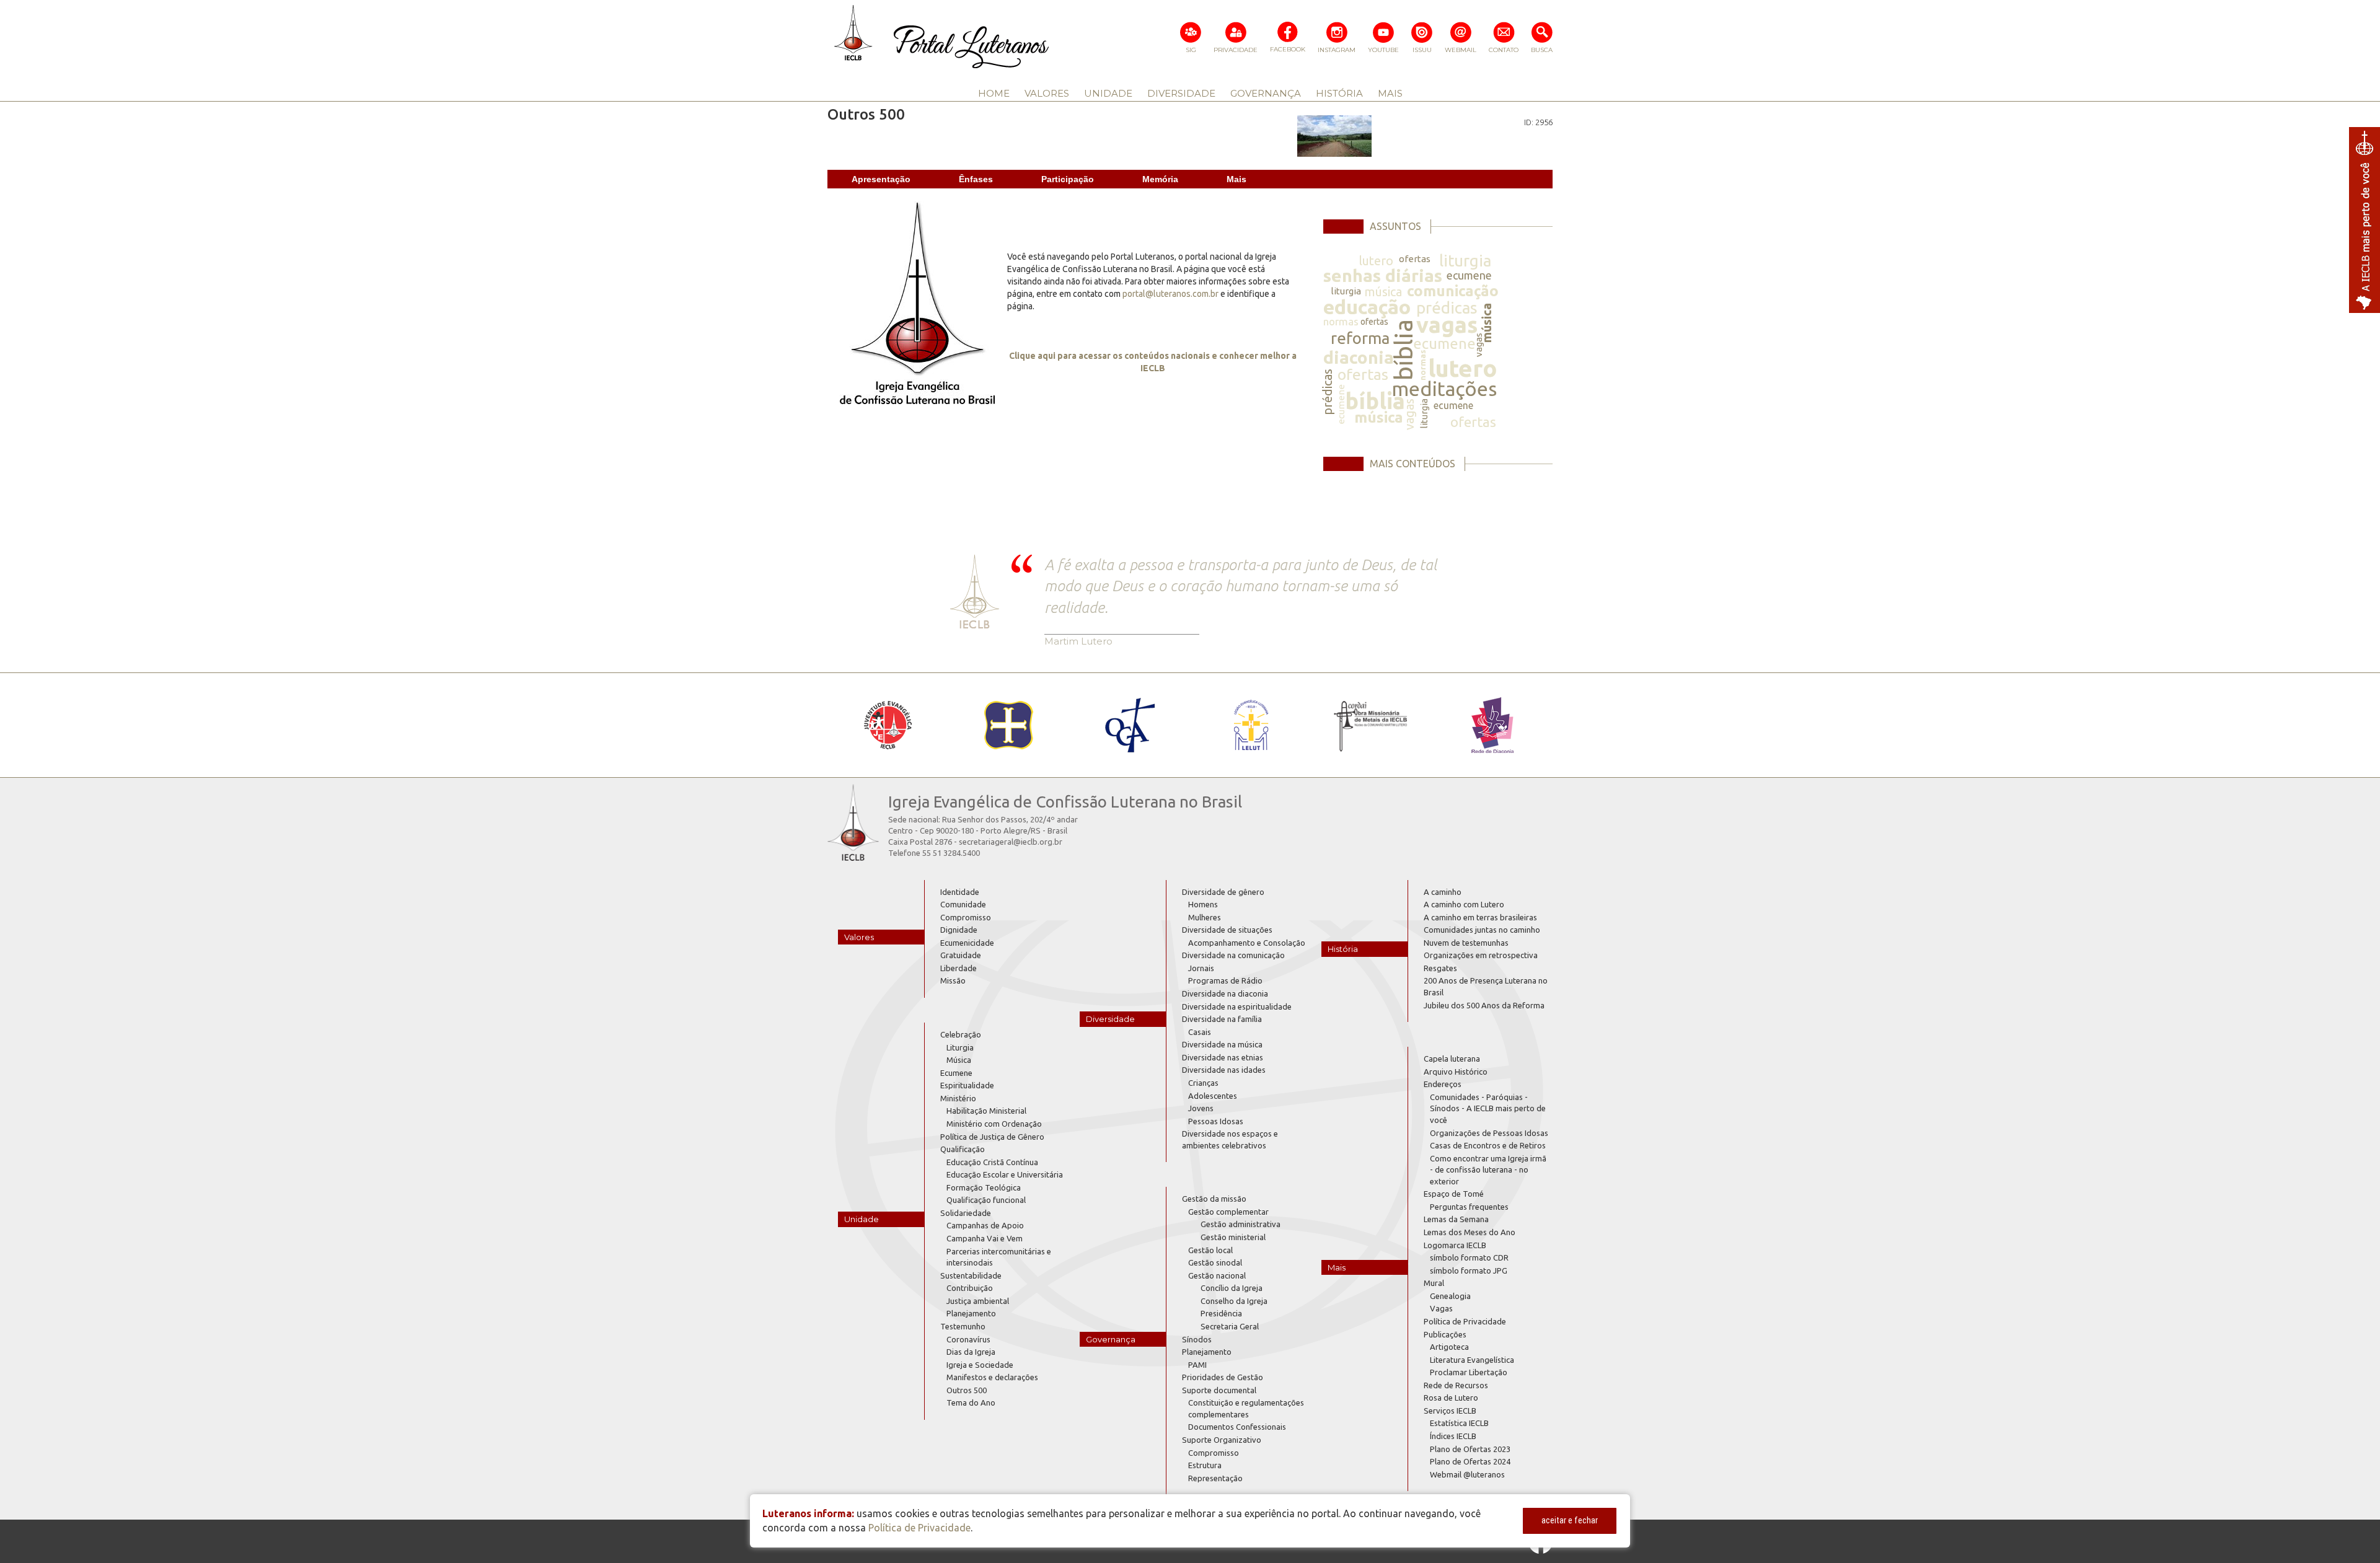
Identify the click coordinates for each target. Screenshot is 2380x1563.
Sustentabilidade (971, 1275)
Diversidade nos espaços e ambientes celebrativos (1230, 1139)
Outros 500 (967, 1390)
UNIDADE (1108, 93)
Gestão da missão (1214, 1199)
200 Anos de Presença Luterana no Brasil (1486, 986)
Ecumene (956, 1073)
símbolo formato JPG (1469, 1270)
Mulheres (1205, 917)
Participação (1068, 179)
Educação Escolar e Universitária (1005, 1174)
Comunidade (963, 904)
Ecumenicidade (967, 943)
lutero (1376, 261)
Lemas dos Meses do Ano (1470, 1232)
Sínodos (1197, 1339)
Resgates (1440, 968)
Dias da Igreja (971, 1352)
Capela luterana (1452, 1059)
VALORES (1047, 93)
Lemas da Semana (1456, 1219)
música (1383, 292)
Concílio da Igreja (1232, 1288)
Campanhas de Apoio (985, 1225)
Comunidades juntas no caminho (1482, 930)
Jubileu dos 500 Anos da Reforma (1484, 1005)
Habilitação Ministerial (986, 1111)
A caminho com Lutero (1464, 904)
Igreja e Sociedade (980, 1365)
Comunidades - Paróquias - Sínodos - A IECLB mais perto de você (1488, 1108)
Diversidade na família (1222, 1019)
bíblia (1404, 350)
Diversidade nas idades (1224, 1070)
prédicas (1447, 308)
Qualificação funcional (986, 1200)
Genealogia (1450, 1296)
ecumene (1469, 275)
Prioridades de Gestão (1223, 1377)
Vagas (1441, 1308)
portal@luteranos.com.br (1170, 294)
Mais (1236, 179)
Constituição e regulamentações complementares (1246, 1408)
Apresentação (881, 179)
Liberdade (959, 968)
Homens (1203, 904)
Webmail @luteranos (1467, 1474)
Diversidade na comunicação (1233, 955)
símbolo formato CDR (1469, 1257)
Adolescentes (1213, 1096)
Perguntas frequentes (1469, 1207)
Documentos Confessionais (1237, 1427)
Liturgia (960, 1047)
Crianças (1203, 1083)
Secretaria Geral (1230, 1326)
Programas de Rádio (1225, 980)
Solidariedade (966, 1213)
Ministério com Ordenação (994, 1124)
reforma (1360, 338)
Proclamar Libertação (1469, 1372)
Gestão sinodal (1215, 1262)
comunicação (1453, 291)
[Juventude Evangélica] (888, 725)
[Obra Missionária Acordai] (1371, 725)
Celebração (961, 1034)
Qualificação (963, 1149)
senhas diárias (1383, 275)
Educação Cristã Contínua (992, 1162)
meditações (1444, 389)
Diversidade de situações (1227, 930)
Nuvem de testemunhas (1466, 943)
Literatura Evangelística (1472, 1360)
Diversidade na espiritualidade (1237, 1006)
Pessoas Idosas (1216, 1121)
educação (1367, 307)
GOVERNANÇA (1266, 93)
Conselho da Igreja (1234, 1301)
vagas (1447, 324)
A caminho (1443, 892)
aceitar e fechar (1570, 1520)
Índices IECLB (1453, 1436)
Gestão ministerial (1233, 1237)
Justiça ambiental (978, 1301)
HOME (994, 93)
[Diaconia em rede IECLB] (1492, 725)
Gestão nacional (1217, 1275)
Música (959, 1060)
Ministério (958, 1098)
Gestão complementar (1228, 1212)
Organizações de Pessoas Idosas (1489, 1133)
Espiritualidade (967, 1085)
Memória (1160, 179)
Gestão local (1210, 1250)
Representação (1215, 1478)
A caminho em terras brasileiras (1480, 917)
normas (1341, 321)
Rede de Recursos (1456, 1385)
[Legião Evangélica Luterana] (1250, 725)
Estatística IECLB (1459, 1423)
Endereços (1443, 1084)
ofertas (1415, 259)
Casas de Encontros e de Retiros (1488, 1145)
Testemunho (963, 1326)
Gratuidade (961, 955)
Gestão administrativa (1241, 1224)
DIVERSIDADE (1181, 93)
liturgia (1465, 261)
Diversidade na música (1222, 1044)
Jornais (1201, 968)
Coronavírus (968, 1339)
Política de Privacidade (1465, 1321)
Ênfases (976, 179)
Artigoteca (1449, 1347)
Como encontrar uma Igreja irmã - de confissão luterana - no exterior (1488, 1170)
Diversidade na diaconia (1225, 993)
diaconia (1359, 357)
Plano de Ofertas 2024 (1470, 1461)
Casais (1200, 1032)
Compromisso (966, 917)
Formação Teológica (984, 1187)
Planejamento (971, 1313)
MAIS (1390, 93)
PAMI (1197, 1365)
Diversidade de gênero (1223, 892)
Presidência (1221, 1313)
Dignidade (959, 930)
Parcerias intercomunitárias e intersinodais (999, 1257)
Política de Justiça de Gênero (992, 1137)
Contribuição (970, 1288)
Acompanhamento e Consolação (1247, 943)
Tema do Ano (971, 1402)
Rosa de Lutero (1451, 1398)
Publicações (1445, 1334)
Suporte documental (1219, 1390)
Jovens (1201, 1108)
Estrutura (1205, 1465)
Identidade (960, 892)
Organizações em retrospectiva (1481, 955)
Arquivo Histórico (1456, 1072)
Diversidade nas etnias (1223, 1057)
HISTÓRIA (1339, 93)
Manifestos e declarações (992, 1377)
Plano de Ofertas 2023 (1470, 1449)
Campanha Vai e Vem (985, 1238)
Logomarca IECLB (1455, 1245)
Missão (953, 980)
